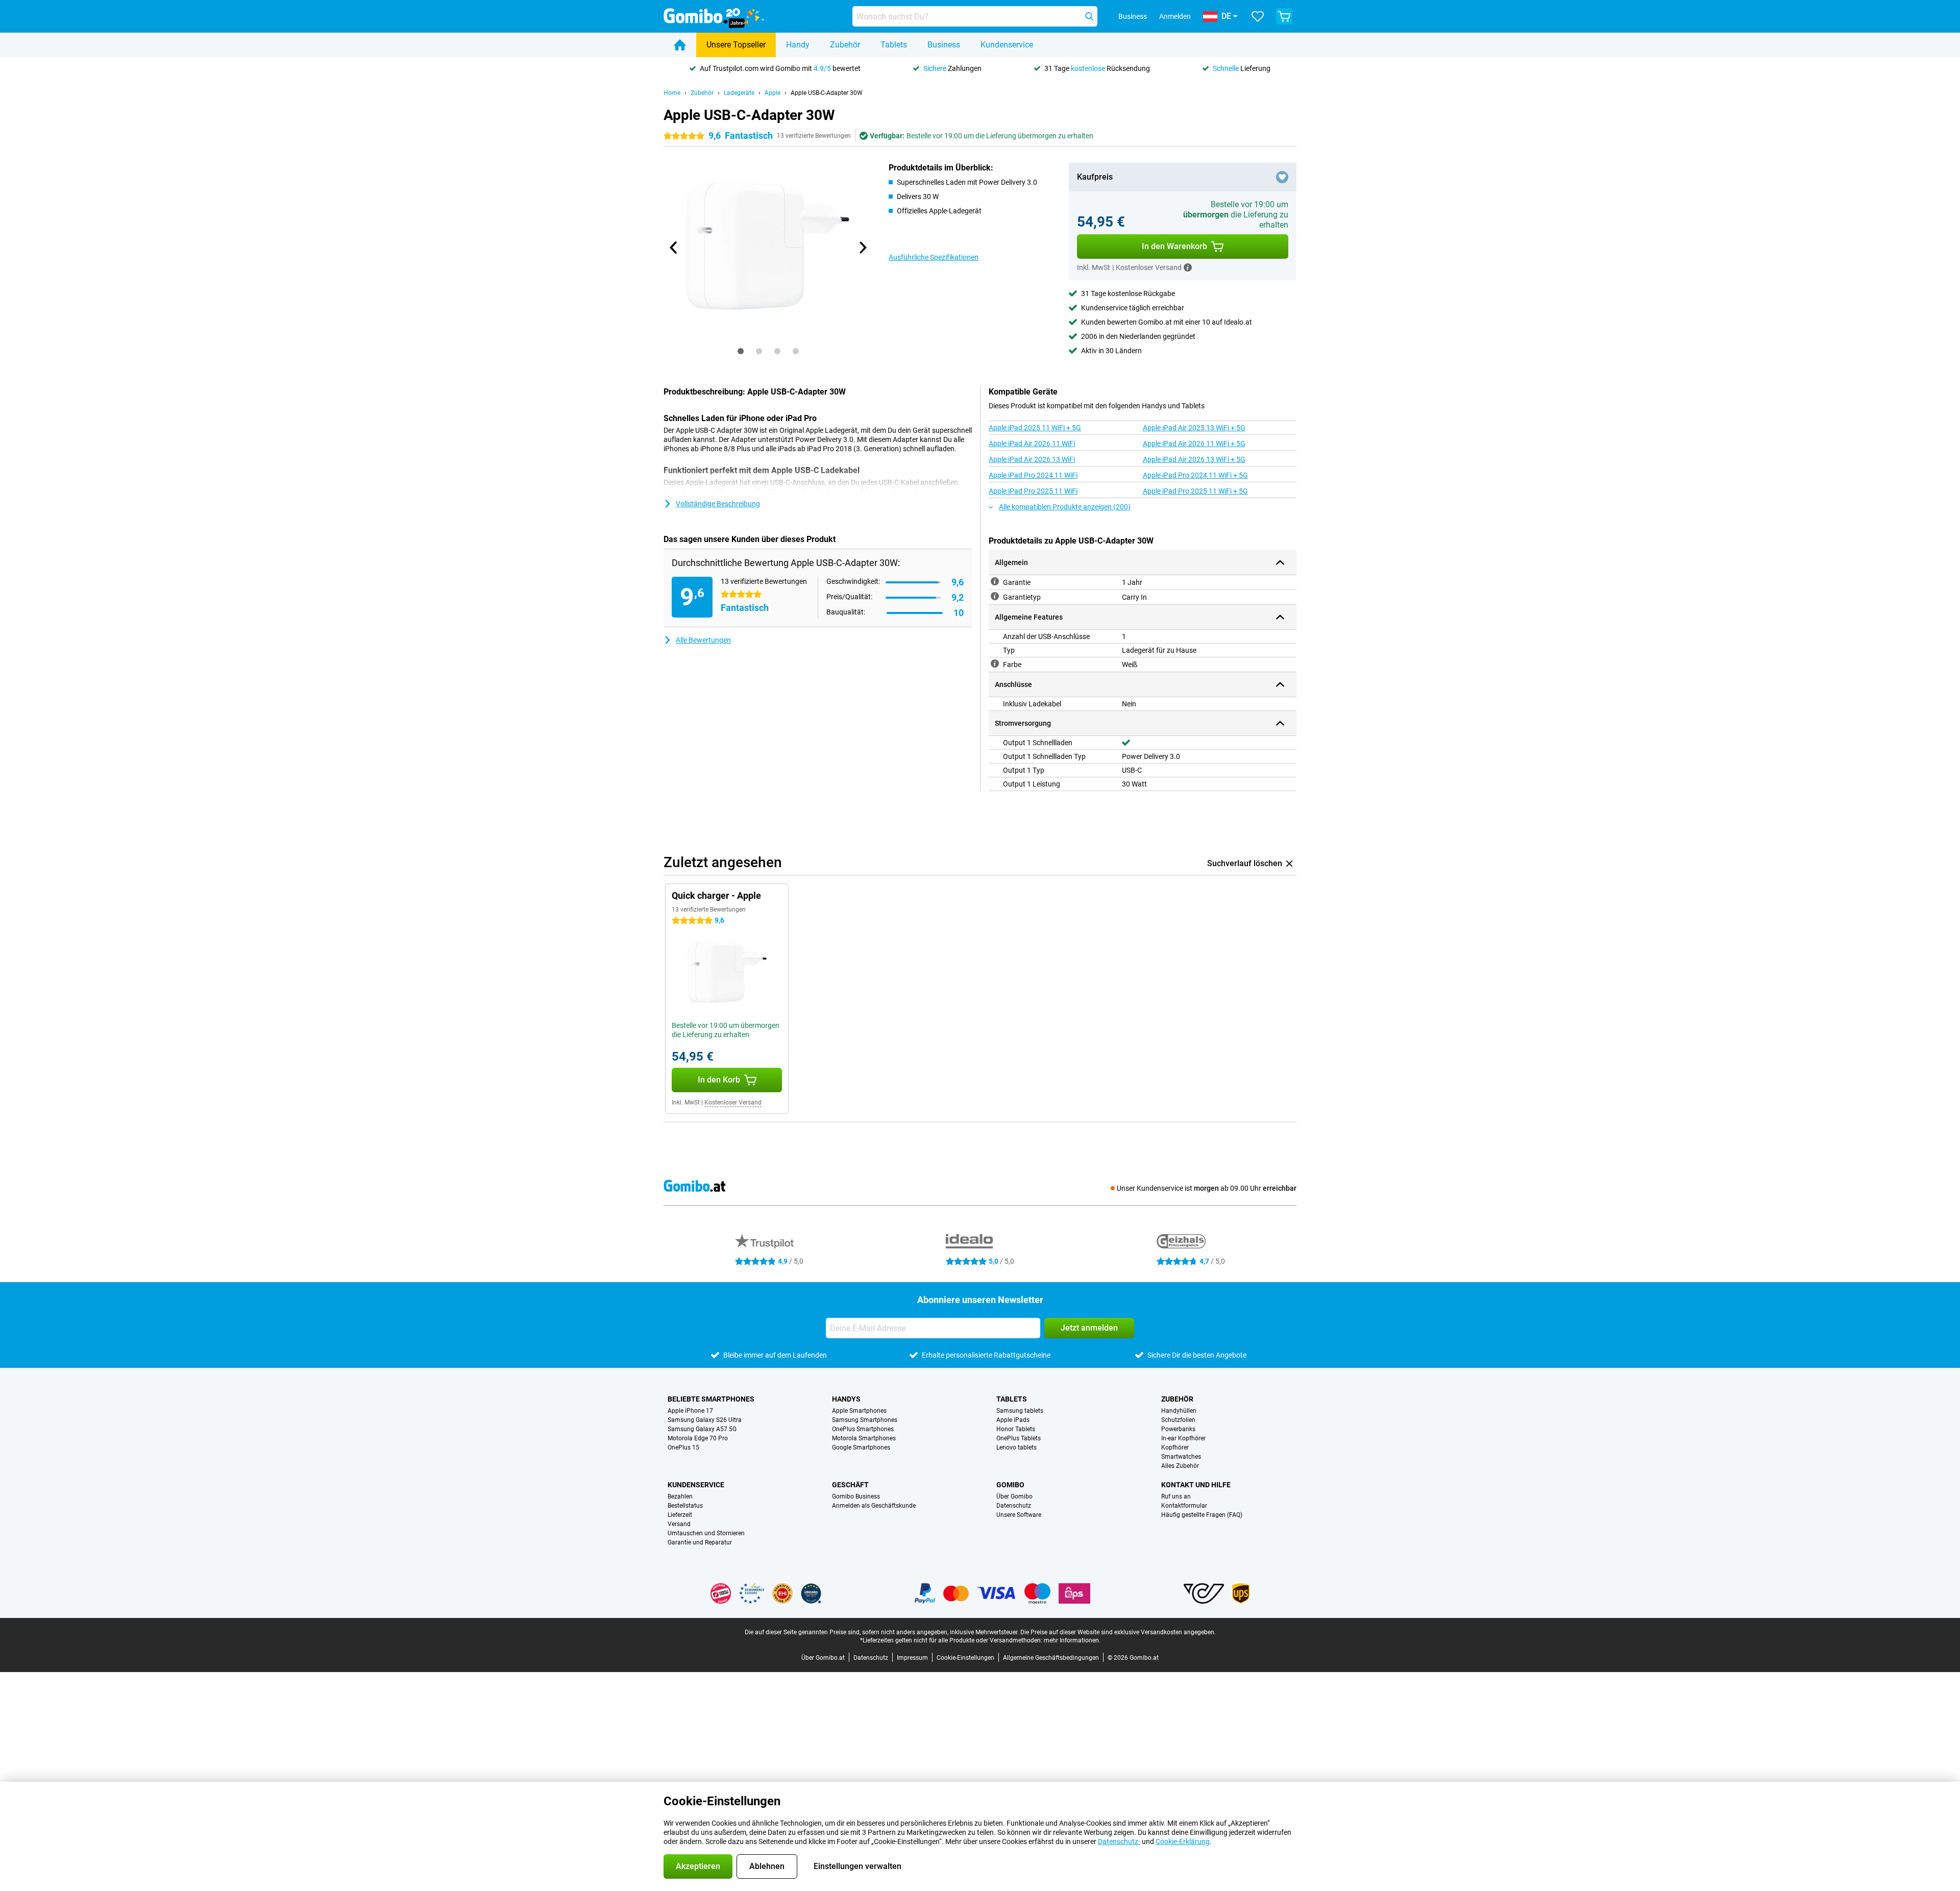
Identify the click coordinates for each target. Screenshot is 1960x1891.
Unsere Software (1019, 1515)
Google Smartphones (861, 1447)
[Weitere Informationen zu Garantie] (995, 581)
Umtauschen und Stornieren (706, 1533)
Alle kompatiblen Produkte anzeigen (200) (1065, 507)
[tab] (741, 351)
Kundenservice (1007, 45)
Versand (679, 1524)
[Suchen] (1089, 16)
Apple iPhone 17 (690, 1411)
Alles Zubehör (1180, 1466)
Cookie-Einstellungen (965, 1658)
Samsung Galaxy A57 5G (702, 1429)
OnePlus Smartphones (863, 1429)
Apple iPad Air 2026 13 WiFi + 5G (1194, 459)
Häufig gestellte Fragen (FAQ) (1202, 1515)
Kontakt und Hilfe (1196, 1485)
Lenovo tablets (1016, 1447)
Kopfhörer (1175, 1447)
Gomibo (1010, 1485)
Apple (773, 93)
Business (944, 45)
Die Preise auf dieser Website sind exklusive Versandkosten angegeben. (1118, 1632)
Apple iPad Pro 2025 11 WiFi (1033, 491)
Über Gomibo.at (823, 1658)
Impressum (912, 1658)
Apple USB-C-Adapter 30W (827, 93)
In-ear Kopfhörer (1183, 1438)
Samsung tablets (1020, 1411)
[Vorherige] (674, 248)
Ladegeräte (739, 93)
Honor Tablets (1016, 1429)
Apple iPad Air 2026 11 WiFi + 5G (1194, 444)
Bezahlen (680, 1496)
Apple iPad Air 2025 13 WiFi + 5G (1194, 428)
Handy (798, 45)
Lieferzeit (680, 1515)
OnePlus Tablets (1019, 1438)
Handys (846, 1399)
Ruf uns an (1176, 1496)
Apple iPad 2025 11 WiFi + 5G (1035, 428)
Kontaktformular (1184, 1506)
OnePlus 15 (683, 1447)
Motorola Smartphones (864, 1438)
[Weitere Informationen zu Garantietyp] (995, 596)
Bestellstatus (685, 1506)
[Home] (680, 45)
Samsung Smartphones (865, 1420)
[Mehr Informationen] (1188, 267)
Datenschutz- (1119, 1841)
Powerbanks (1178, 1429)
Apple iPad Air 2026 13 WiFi (1032, 459)
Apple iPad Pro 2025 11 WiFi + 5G (1195, 491)
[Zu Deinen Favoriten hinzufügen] (1282, 177)
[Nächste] (862, 248)
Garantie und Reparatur (700, 1542)
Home (672, 93)
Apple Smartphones (859, 1411)
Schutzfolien (1178, 1420)
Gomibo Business (856, 1496)
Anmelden (1175, 16)
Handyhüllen (1179, 1411)
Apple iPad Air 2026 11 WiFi (1032, 444)
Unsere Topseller (736, 45)
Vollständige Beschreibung (718, 504)
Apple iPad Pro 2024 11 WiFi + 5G (1195, 475)
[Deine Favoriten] (1258, 16)
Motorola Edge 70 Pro (698, 1438)
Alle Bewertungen (703, 640)
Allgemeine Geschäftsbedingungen (1051, 1658)
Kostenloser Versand (733, 1102)
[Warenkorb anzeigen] (1284, 16)
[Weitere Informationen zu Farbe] (995, 664)
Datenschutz (1014, 1506)
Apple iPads (1013, 1420)
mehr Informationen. (1072, 1640)
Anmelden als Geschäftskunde (874, 1506)
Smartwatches (1181, 1457)
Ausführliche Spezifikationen (934, 257)
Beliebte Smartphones (711, 1399)
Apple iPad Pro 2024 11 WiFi (1033, 475)
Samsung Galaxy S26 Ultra (705, 1420)
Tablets (894, 45)
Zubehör (845, 45)
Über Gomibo (1014, 1496)
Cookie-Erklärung (1183, 1841)
